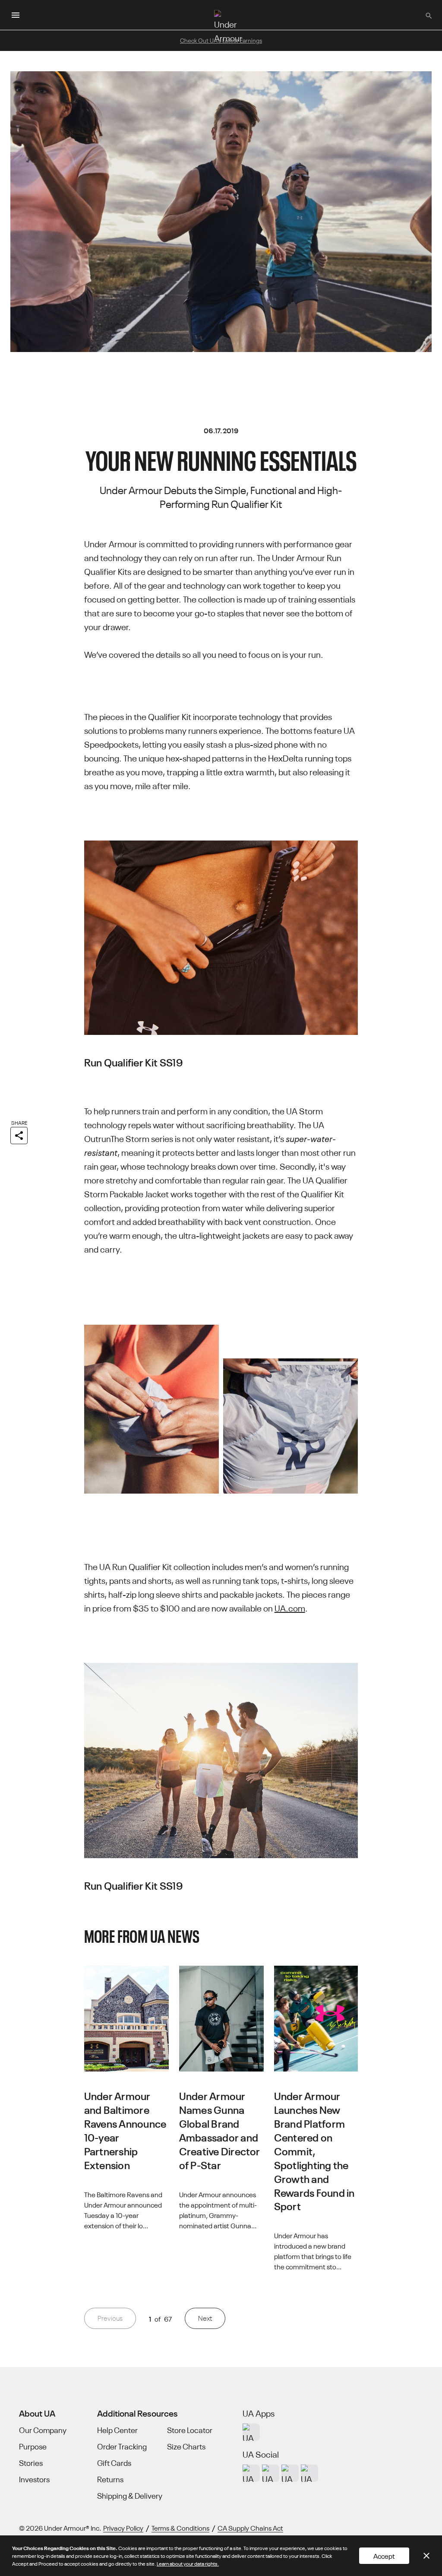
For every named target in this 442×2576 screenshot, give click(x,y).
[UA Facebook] (309, 2473)
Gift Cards (114, 2463)
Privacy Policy (123, 2528)
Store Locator (190, 2430)
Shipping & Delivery (130, 2496)
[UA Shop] (251, 2432)
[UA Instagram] (251, 2473)
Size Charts (186, 2446)
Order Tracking (122, 2446)
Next (205, 2318)
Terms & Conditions (180, 2528)
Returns (110, 2479)
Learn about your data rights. (188, 2563)
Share (19, 1122)
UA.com (290, 1607)
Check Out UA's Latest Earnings (221, 40)
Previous (110, 2318)
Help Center (117, 2430)
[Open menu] (16, 15)
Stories (31, 2463)
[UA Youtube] (290, 2473)
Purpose (33, 2446)
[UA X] (271, 2473)
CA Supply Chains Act (250, 2528)
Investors (34, 2479)
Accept (384, 2556)
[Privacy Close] (426, 2556)
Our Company (43, 2430)
